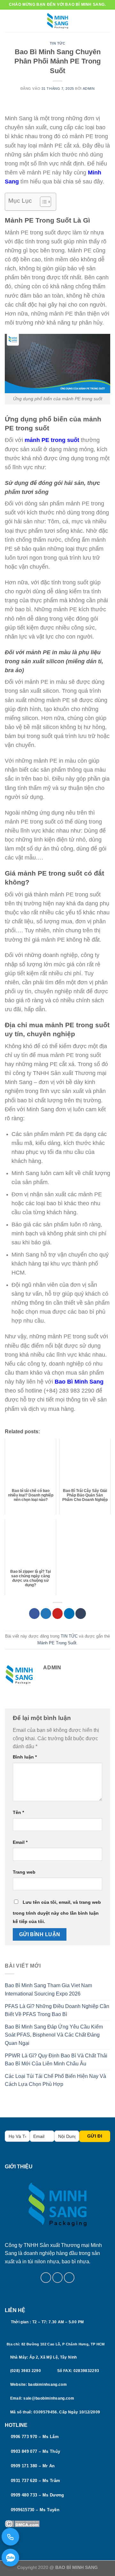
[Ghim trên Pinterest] (58, 1614)
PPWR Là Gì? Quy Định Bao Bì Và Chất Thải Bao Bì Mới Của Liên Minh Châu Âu (56, 2060)
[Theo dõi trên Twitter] (58, 2278)
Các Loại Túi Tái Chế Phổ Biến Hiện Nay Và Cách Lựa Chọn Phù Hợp (55, 2080)
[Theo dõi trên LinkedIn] (69, 2278)
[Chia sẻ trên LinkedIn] (69, 1614)
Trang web (24, 1872)
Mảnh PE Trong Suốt (57, 1643)
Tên (18, 1812)
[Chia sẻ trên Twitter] (46, 1614)
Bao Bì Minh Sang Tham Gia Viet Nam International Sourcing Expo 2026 (48, 1990)
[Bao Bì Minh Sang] (57, 21)
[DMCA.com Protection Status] (22, 2523)
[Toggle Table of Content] (42, 202)
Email (20, 1842)
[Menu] (9, 21)
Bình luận (25, 1757)
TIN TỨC (58, 43)
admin (89, 89)
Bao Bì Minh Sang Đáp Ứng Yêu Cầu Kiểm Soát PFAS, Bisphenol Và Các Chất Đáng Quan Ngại (54, 2035)
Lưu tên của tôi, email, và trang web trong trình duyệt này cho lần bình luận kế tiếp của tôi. (57, 1912)
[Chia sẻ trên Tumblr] (81, 1614)
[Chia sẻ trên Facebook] (34, 1614)
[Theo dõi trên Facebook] (46, 2278)
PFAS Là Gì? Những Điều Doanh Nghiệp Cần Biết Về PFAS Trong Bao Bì (57, 2010)
